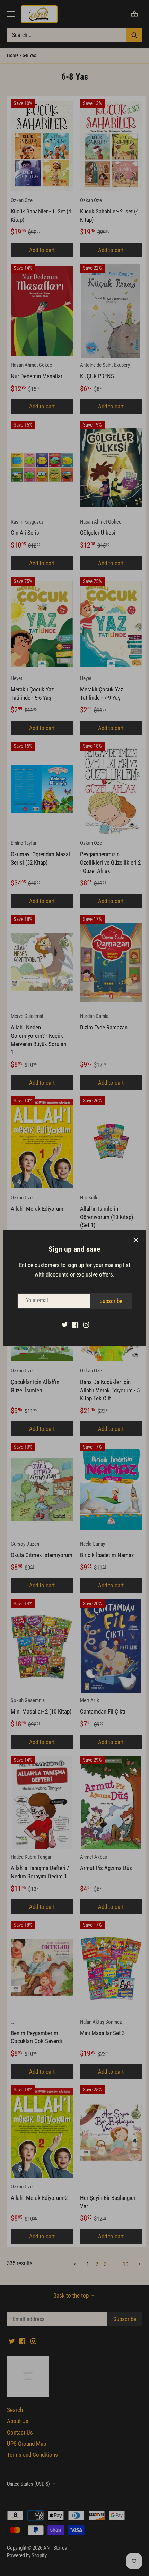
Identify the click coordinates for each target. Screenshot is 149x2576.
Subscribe (111, 1301)
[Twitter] (65, 1325)
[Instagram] (86, 1325)
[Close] (136, 1240)
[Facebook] (75, 1325)
